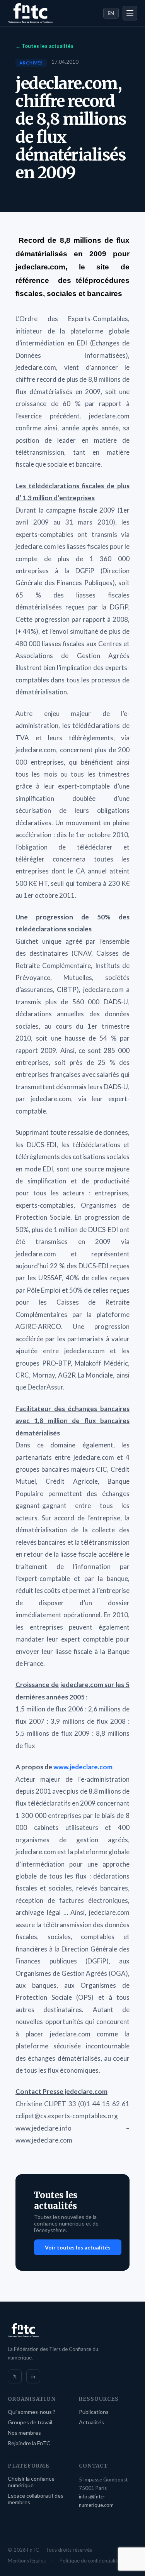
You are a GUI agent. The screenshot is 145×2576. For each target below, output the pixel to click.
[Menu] (130, 13)
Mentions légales (27, 2561)
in (33, 2376)
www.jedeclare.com (83, 1767)
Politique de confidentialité (90, 2561)
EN (111, 13)
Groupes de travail (30, 2422)
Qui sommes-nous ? (32, 2412)
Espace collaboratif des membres (36, 2499)
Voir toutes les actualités (78, 2247)
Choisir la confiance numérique (31, 2482)
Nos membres (24, 2433)
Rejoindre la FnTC (29, 2443)
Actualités (91, 2422)
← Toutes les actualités (44, 46)
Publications (94, 2412)
